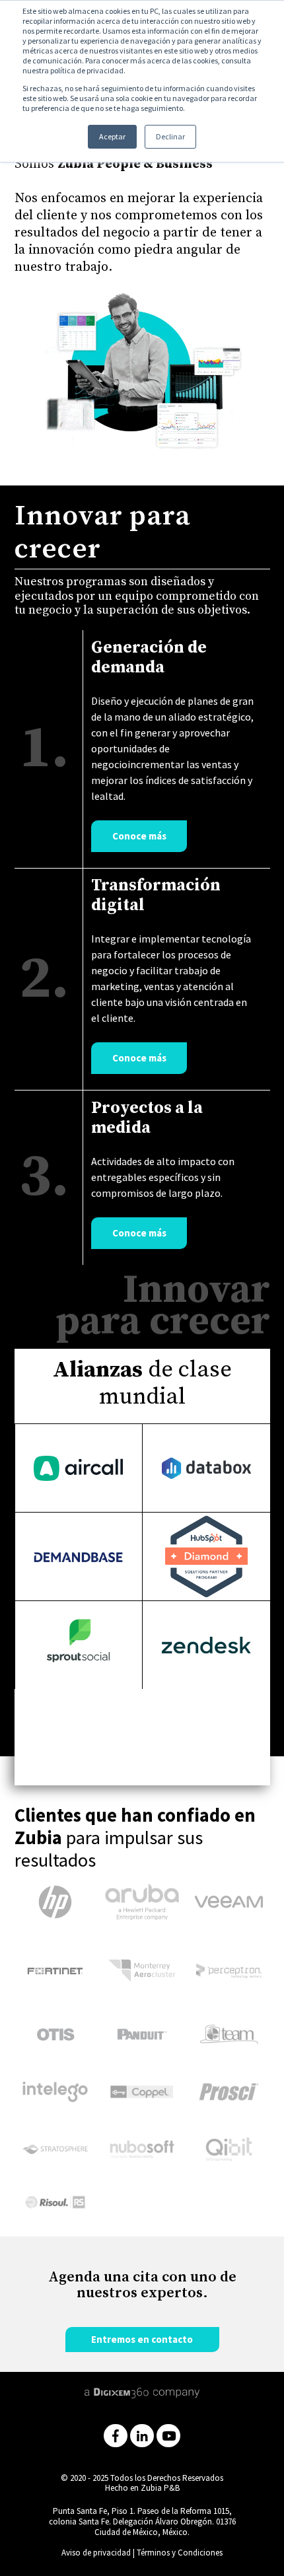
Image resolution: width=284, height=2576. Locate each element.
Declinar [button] (170, 136)
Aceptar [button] (112, 136)
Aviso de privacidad (96, 2553)
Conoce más (139, 836)
